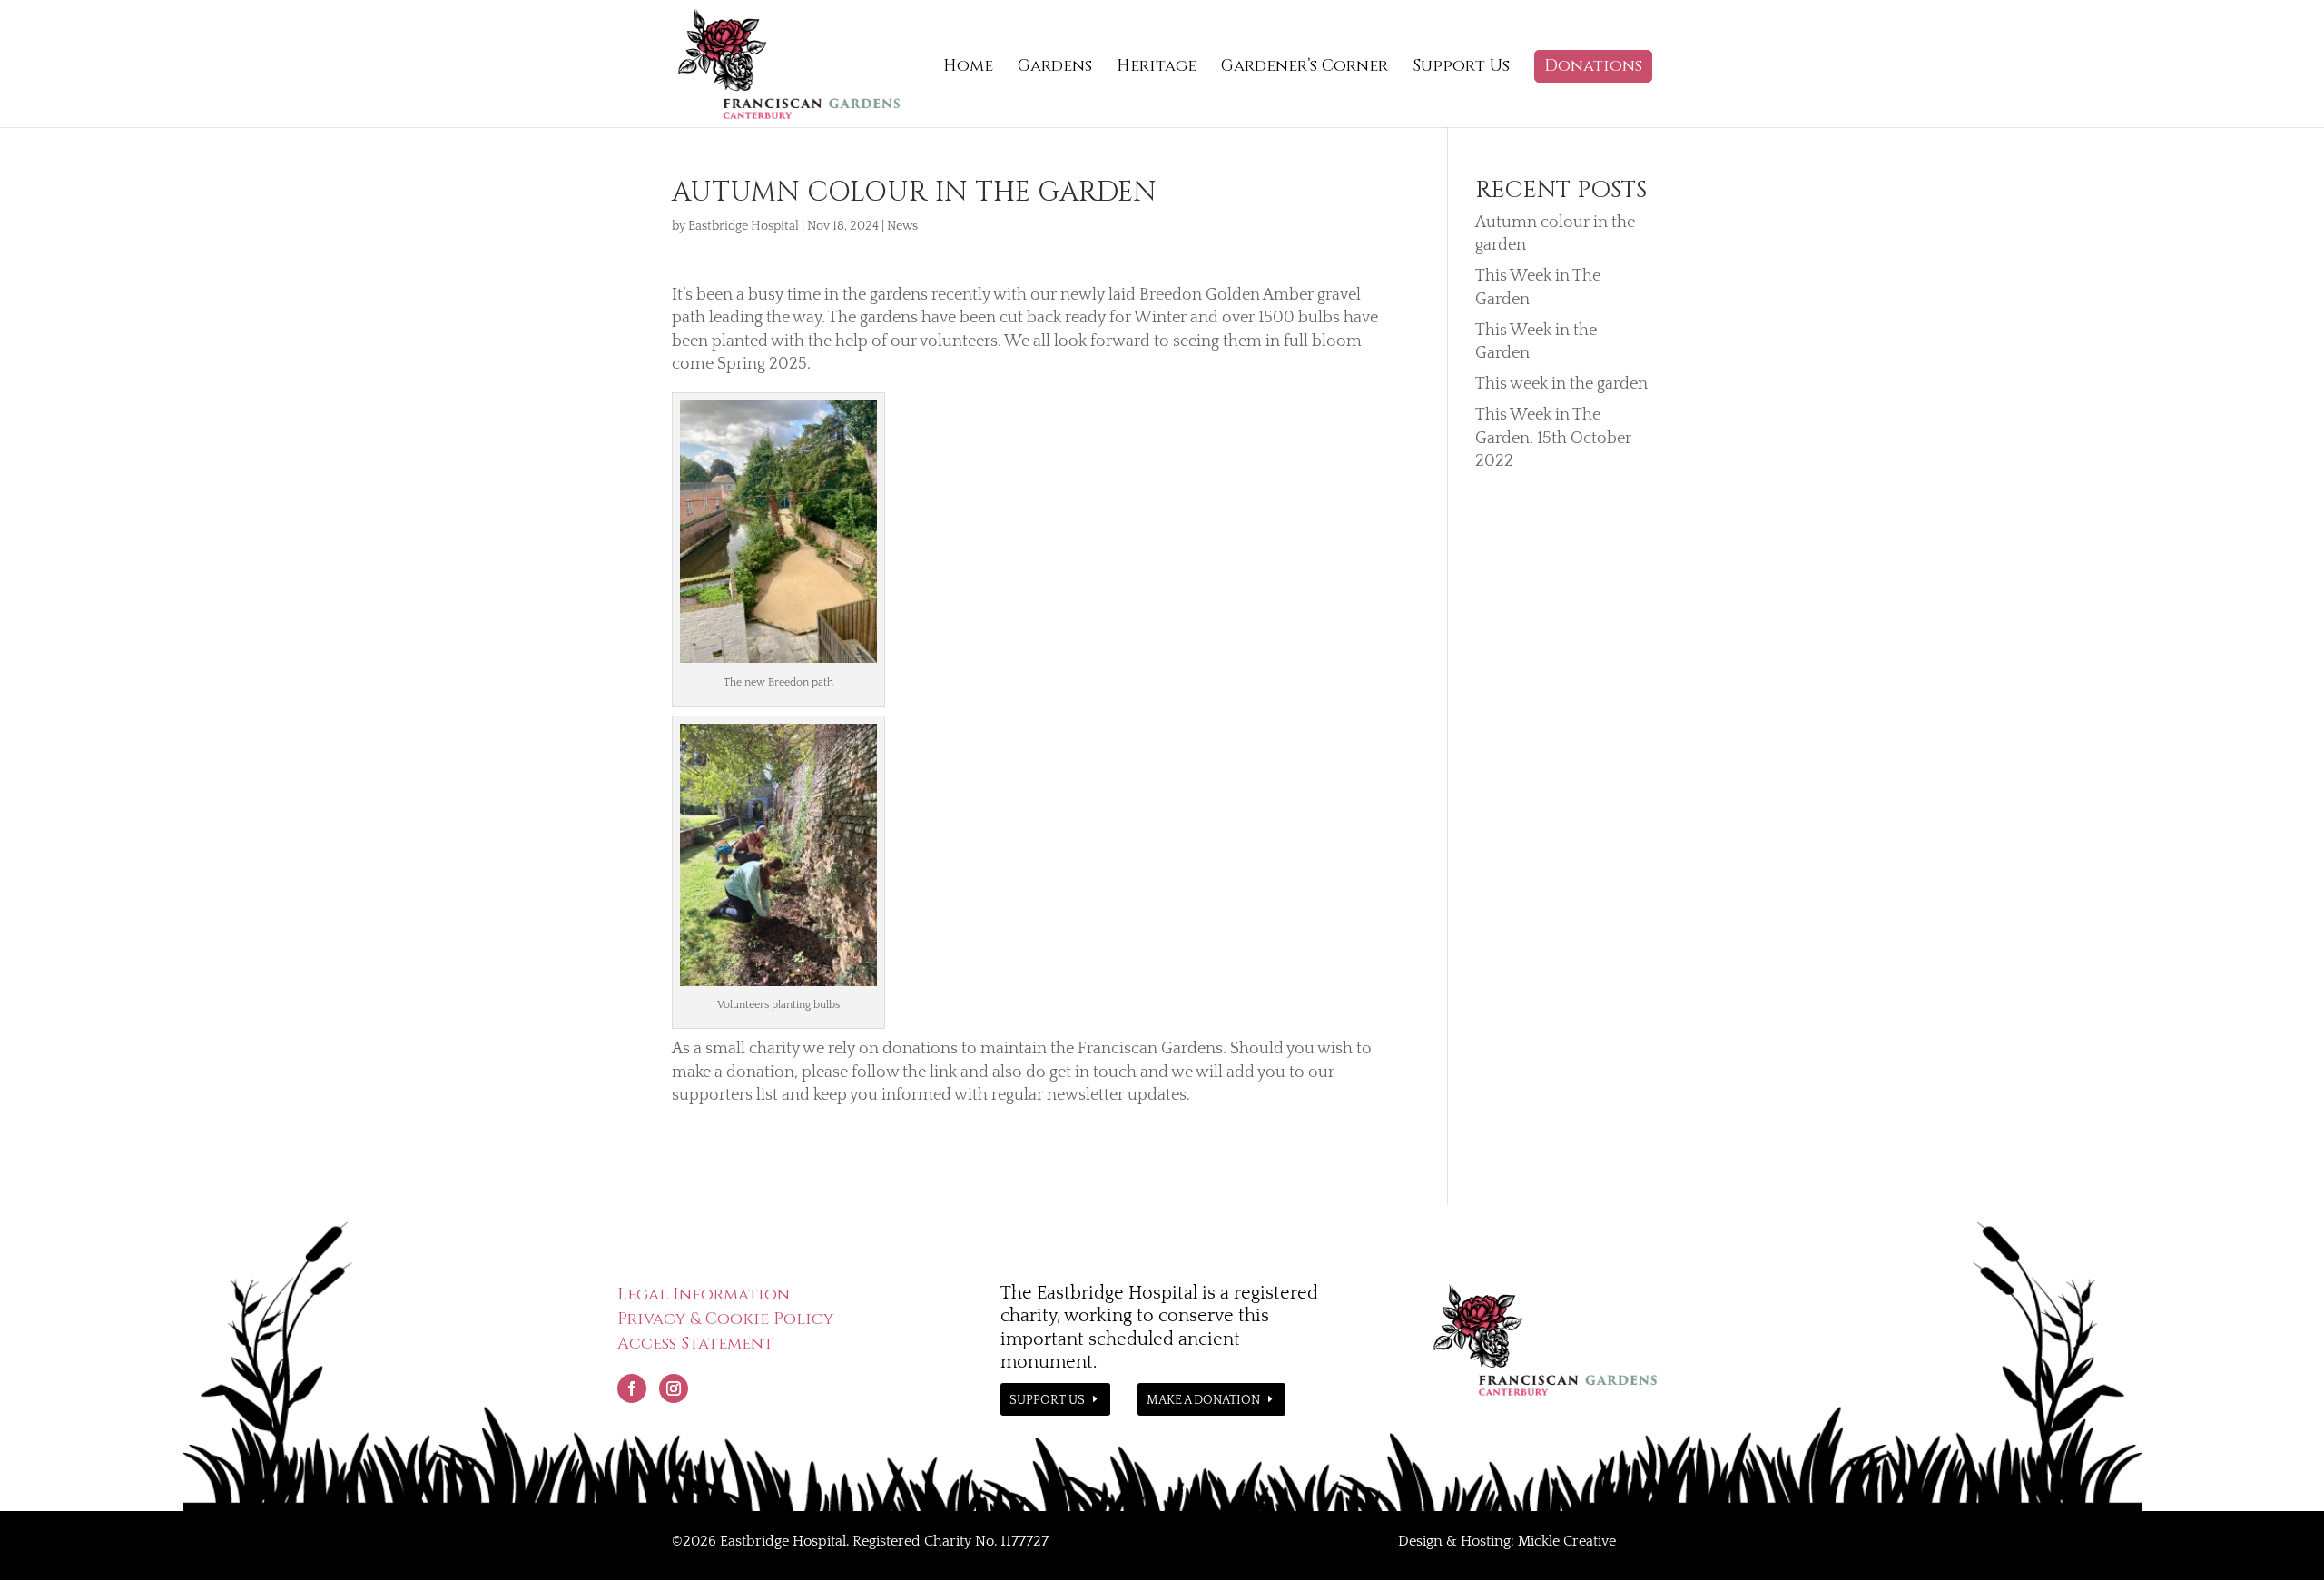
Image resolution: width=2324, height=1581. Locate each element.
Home (968, 69)
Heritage (1157, 69)
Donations (1593, 66)
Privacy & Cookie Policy (725, 1319)
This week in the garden (1561, 384)
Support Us (1461, 69)
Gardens (1055, 69)
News (902, 226)
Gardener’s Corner (1305, 69)
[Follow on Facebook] (632, 1388)
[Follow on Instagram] (674, 1388)
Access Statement (695, 1344)
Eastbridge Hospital (743, 226)
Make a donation (1203, 1400)
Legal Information (704, 1294)
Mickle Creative (1567, 1541)
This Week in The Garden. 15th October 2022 (1553, 438)
